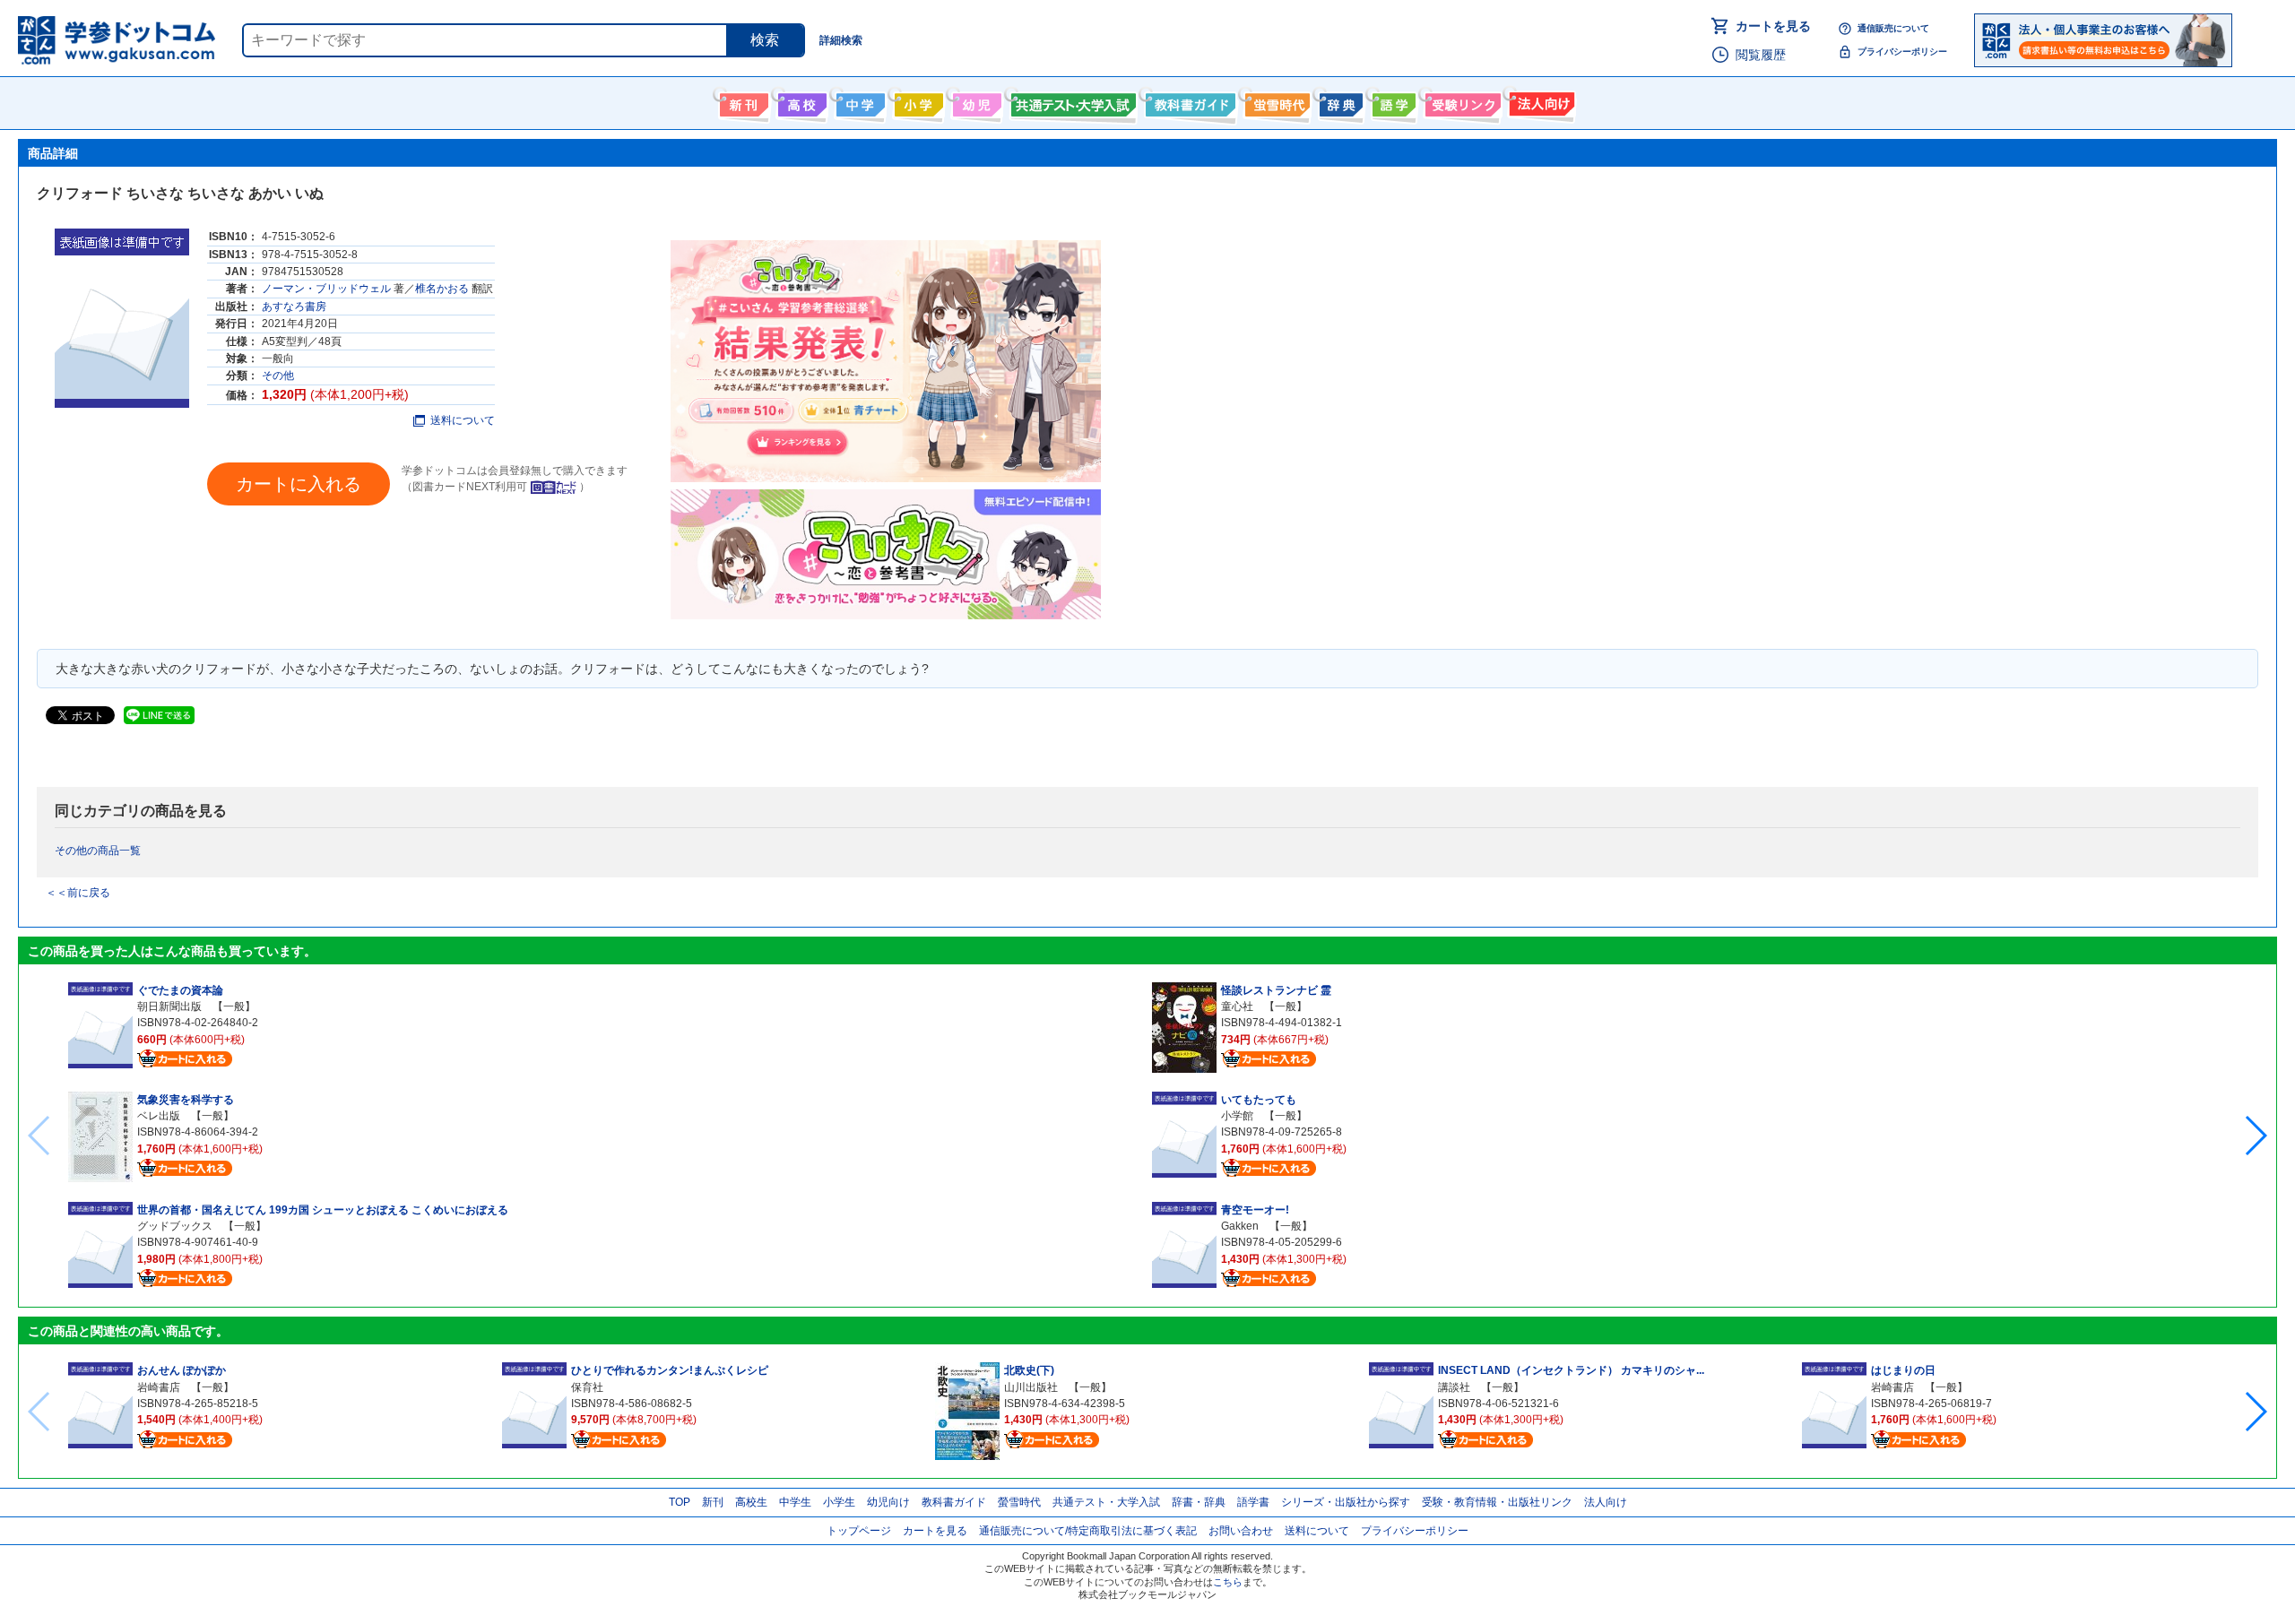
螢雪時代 (1275, 101)
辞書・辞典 (1199, 1502)
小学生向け (917, 101)
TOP (680, 1502)
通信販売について (1893, 28)
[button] (2255, 1136)
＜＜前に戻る (78, 893)
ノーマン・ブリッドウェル (326, 289)
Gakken (1240, 1226)
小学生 (839, 1502)
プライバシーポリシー (1902, 52)
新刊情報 (742, 101)
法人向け (1540, 101)
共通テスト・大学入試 (1071, 101)
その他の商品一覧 (98, 851)
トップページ (859, 1531)
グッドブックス (175, 1226)
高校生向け (800, 101)
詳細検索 (841, 40)
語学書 (1392, 101)
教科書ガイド (1188, 101)
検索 (765, 40)
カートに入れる (299, 484)
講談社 (1454, 1387)
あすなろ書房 (294, 307)
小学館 (1237, 1116)
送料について (463, 420)
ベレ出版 (159, 1116)
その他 (278, 376)
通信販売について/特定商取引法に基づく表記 (1088, 1531)
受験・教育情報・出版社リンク (1497, 1502)
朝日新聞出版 (169, 1006)
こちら (1228, 1582)
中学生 (795, 1502)
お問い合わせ (1241, 1531)
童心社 (1237, 1006)
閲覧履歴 (1761, 55)
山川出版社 (1031, 1387)
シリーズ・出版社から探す (1346, 1502)
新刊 (713, 1502)
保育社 (587, 1387)
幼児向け (975, 101)
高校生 (751, 1502)
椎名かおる (442, 289)
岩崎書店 (159, 1387)
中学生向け (858, 101)
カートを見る (1773, 26)
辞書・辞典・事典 (1339, 101)
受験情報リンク (1460, 101)
